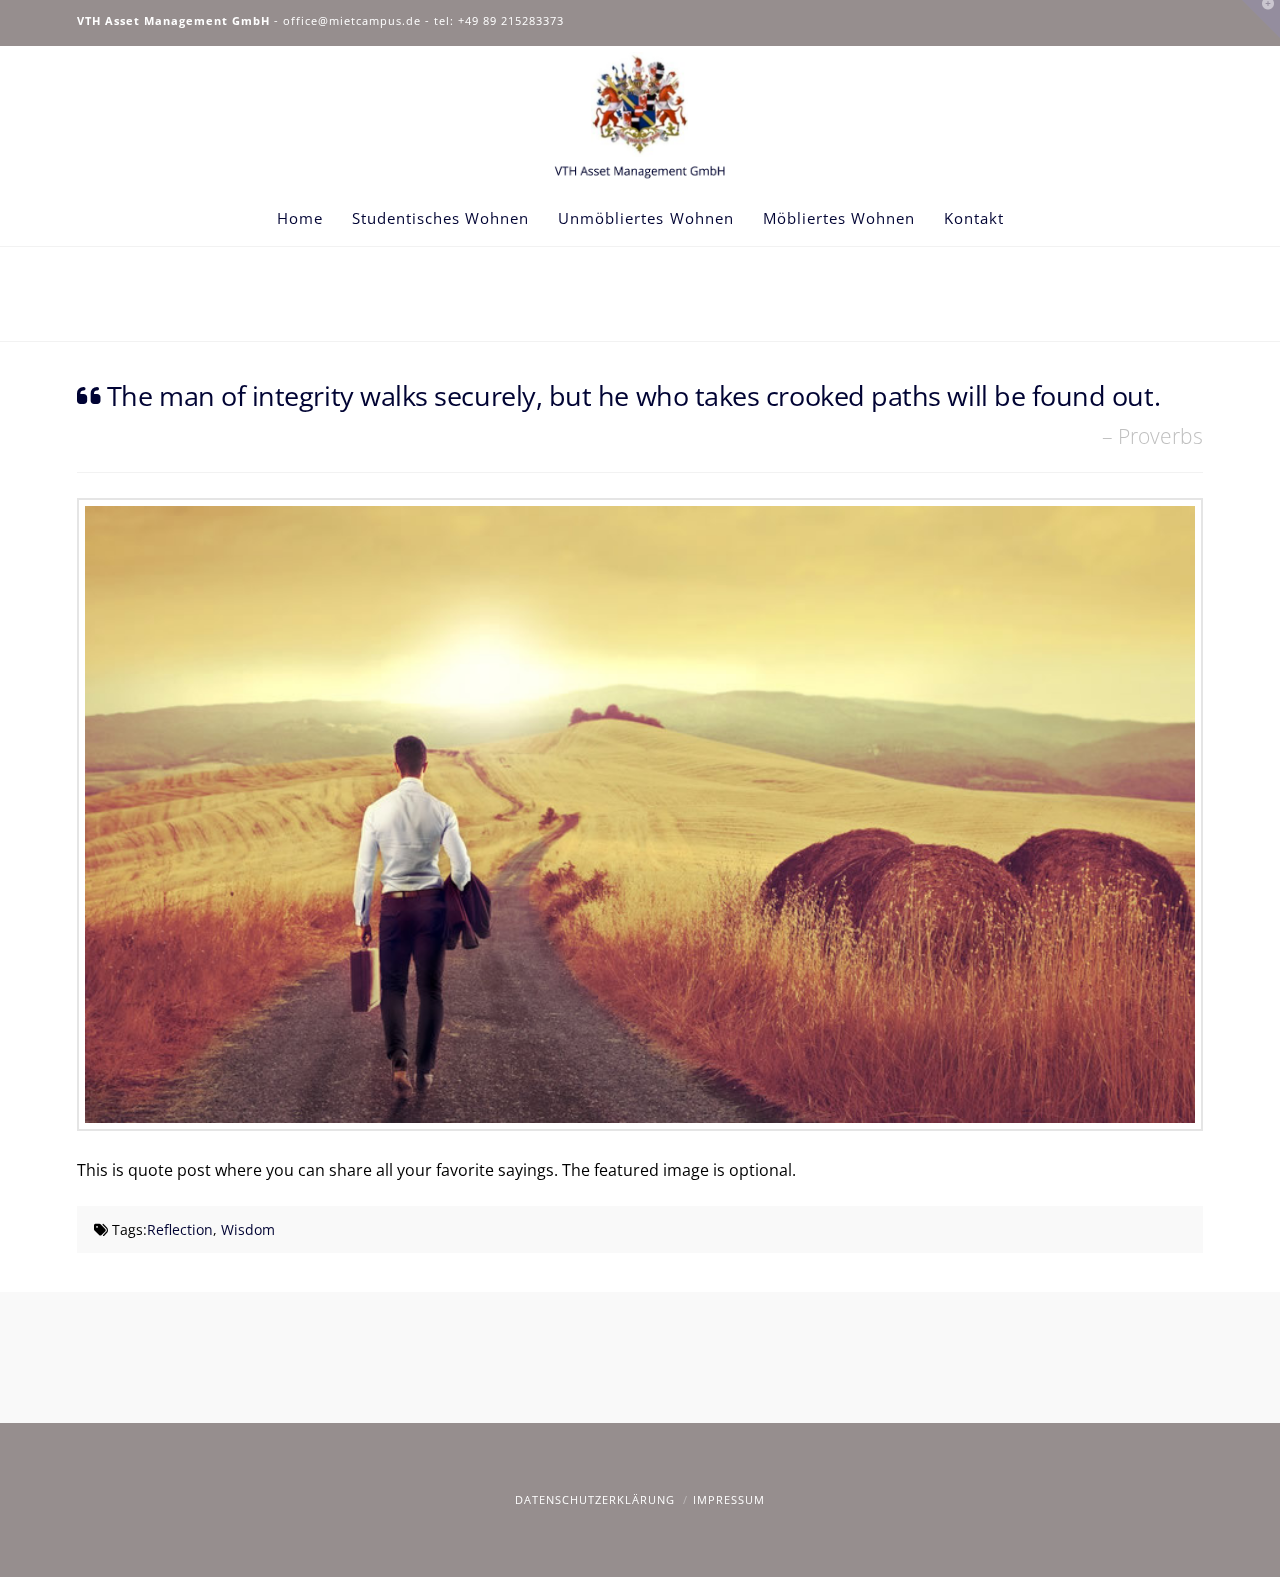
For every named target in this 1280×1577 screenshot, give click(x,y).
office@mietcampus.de (352, 20)
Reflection (180, 1229)
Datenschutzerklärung (595, 1499)
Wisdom (248, 1229)
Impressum (729, 1499)
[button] (1261, 19)
